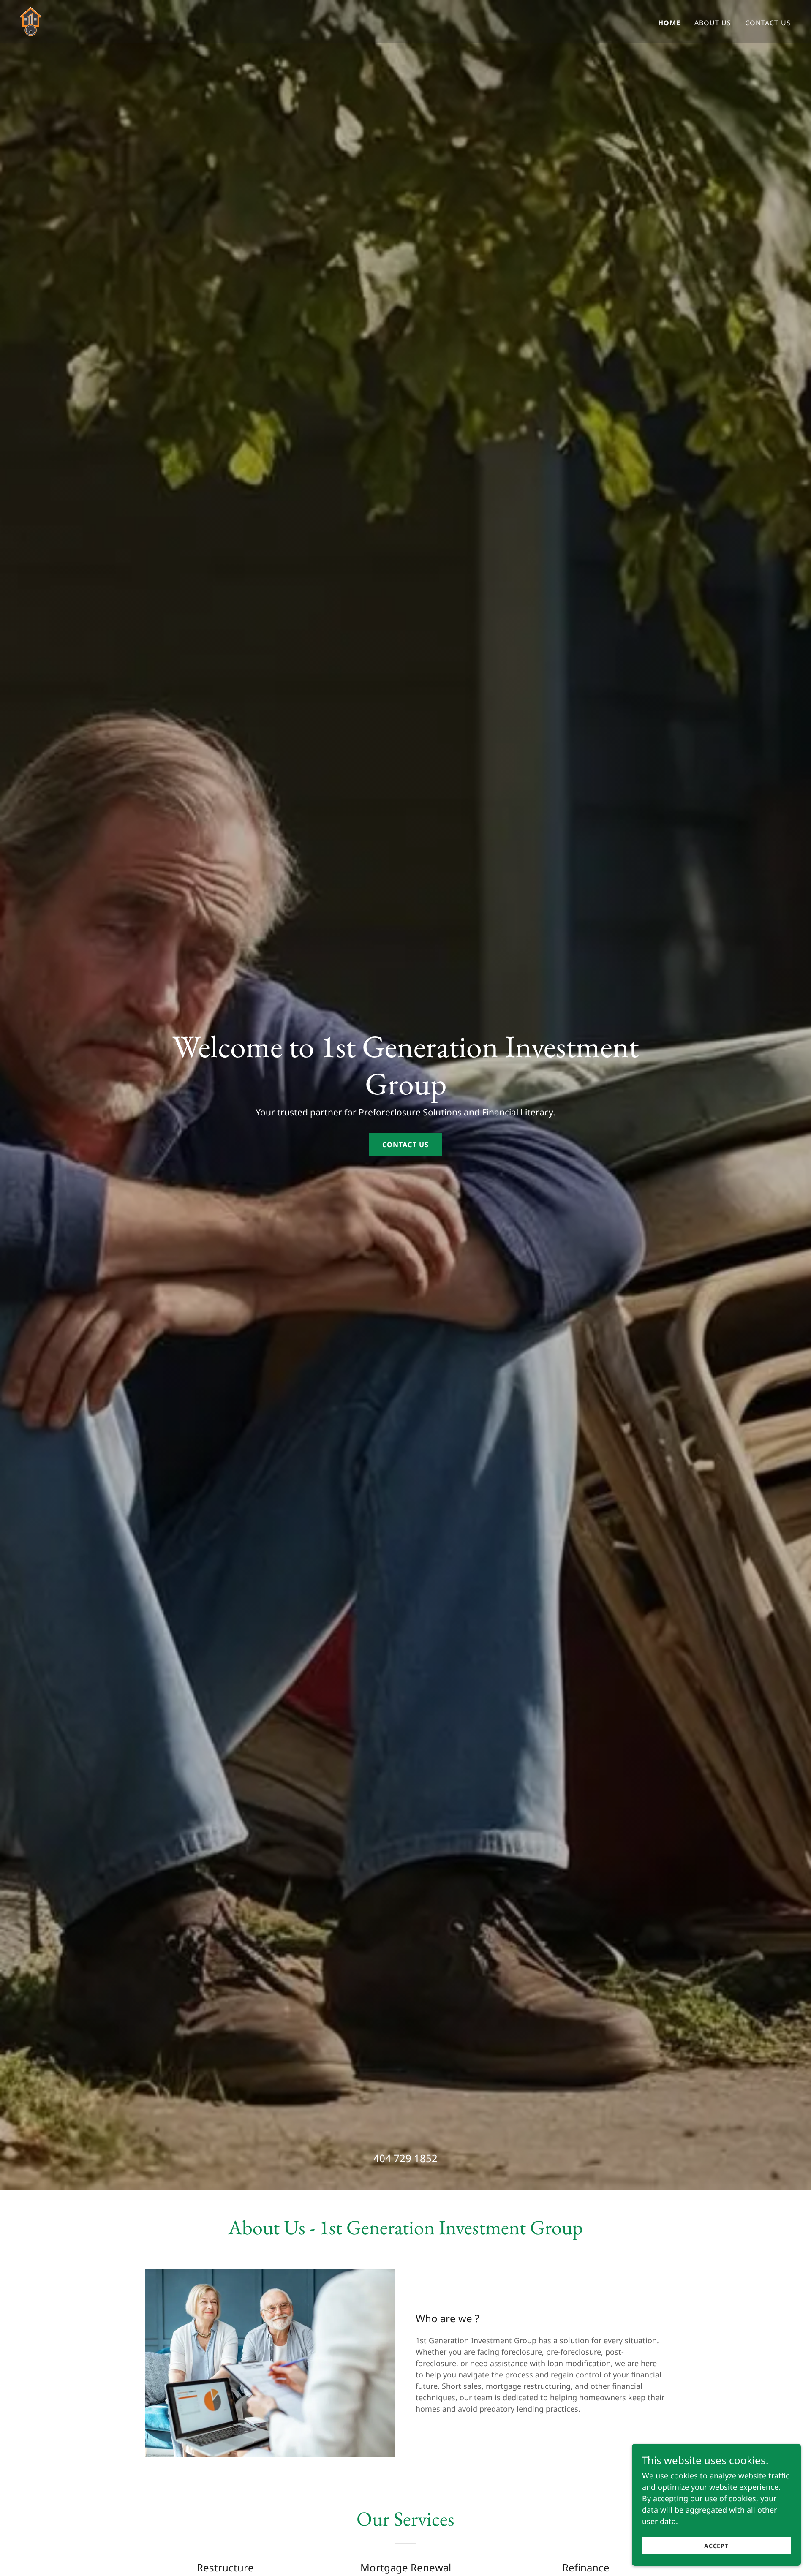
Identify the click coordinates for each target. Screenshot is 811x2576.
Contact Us (405, 1145)
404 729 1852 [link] (405, 2158)
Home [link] (669, 23)
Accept (717, 2546)
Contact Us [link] (768, 23)
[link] (31, 21)
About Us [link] (713, 23)
